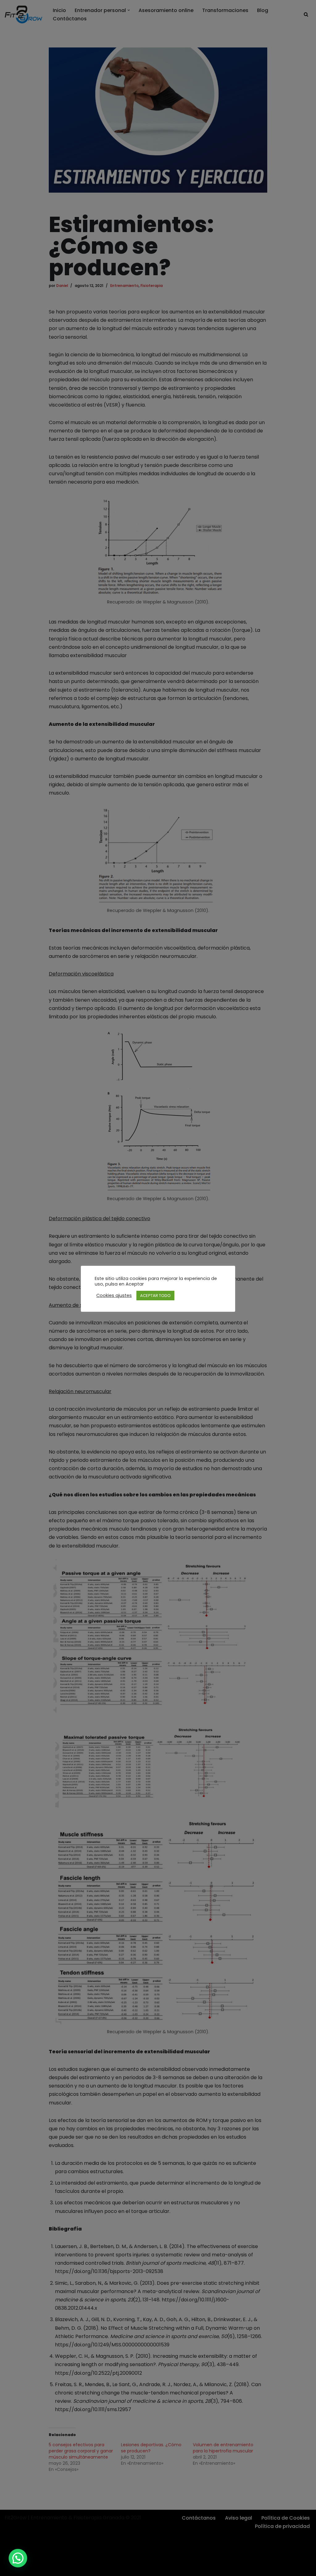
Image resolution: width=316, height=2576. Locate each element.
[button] (18, 2558)
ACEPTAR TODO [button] (155, 1296)
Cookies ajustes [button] (114, 1295)
